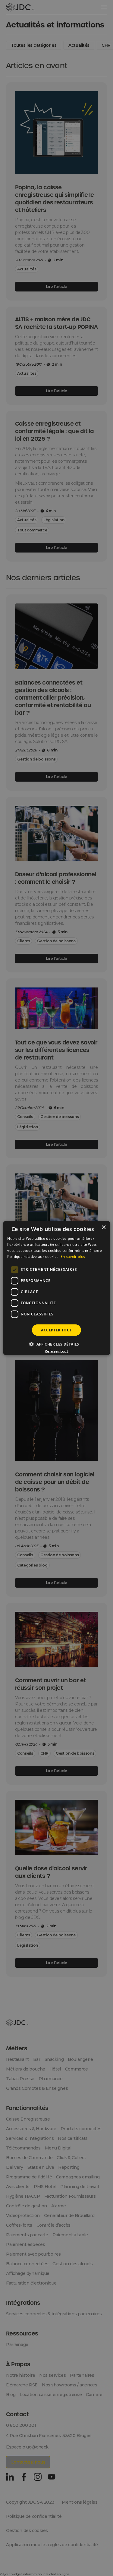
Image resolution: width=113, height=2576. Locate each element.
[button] (56, 1344)
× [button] (104, 1228)
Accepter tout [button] (56, 1330)
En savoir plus (73, 1256)
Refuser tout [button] (56, 1351)
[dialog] (56, 1288)
